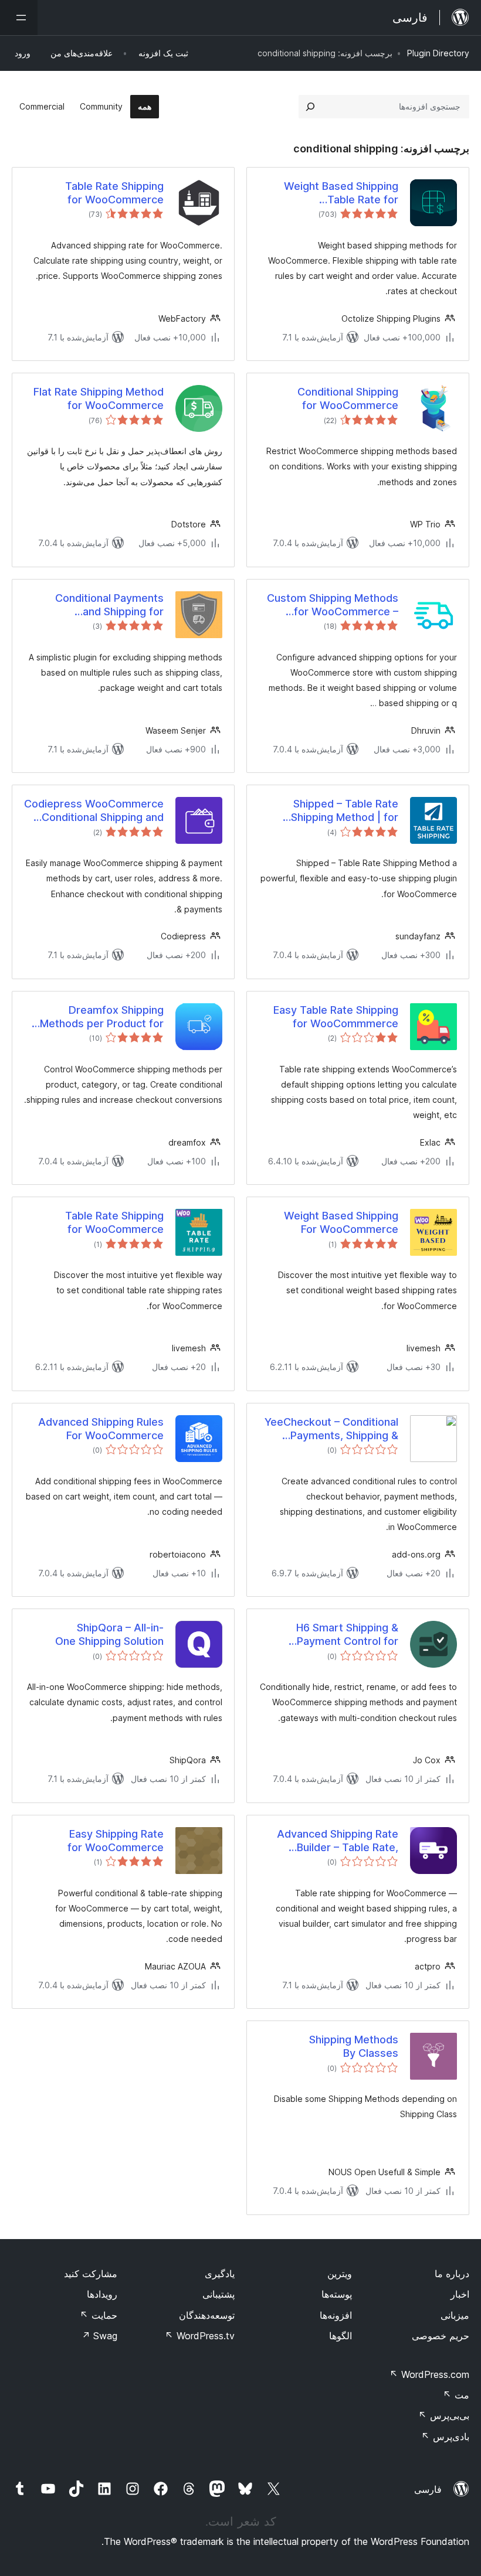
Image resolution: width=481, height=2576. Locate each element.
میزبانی (455, 2315)
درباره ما (452, 2274)
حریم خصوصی (441, 2336)
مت (456, 2395)
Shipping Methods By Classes (354, 2046)
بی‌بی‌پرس (444, 2415)
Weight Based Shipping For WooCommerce (341, 1222)
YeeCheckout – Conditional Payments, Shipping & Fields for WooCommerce (331, 1429)
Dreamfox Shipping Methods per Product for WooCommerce (102, 1017)
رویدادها (102, 2294)
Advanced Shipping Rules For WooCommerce (101, 1429)
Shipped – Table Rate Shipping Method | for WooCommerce (345, 811)
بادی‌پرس (445, 2437)
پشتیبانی (219, 2294)
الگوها (341, 2336)
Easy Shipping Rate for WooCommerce (116, 1841)
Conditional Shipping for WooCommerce (348, 398)
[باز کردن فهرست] (19, 18)
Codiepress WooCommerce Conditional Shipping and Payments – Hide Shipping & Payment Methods (94, 811)
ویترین (340, 2274)
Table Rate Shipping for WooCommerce (114, 193)
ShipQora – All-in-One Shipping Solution (109, 1634)
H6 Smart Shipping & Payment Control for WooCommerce (347, 1635)
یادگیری (220, 2274)
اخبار (460, 2294)
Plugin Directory (438, 53)
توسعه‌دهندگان (207, 2315)
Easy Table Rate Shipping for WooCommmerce (336, 1017)
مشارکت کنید (91, 2274)
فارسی (428, 2489)
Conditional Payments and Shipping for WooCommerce (109, 605)
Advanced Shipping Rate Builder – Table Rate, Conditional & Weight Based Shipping (329, 1841)
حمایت (99, 2315)
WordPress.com (429, 2374)
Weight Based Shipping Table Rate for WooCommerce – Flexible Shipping (334, 193)
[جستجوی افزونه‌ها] (310, 107)
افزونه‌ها (336, 2315)
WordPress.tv (200, 2336)
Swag (99, 2336)
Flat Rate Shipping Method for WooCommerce (99, 398)
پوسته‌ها (337, 2294)
